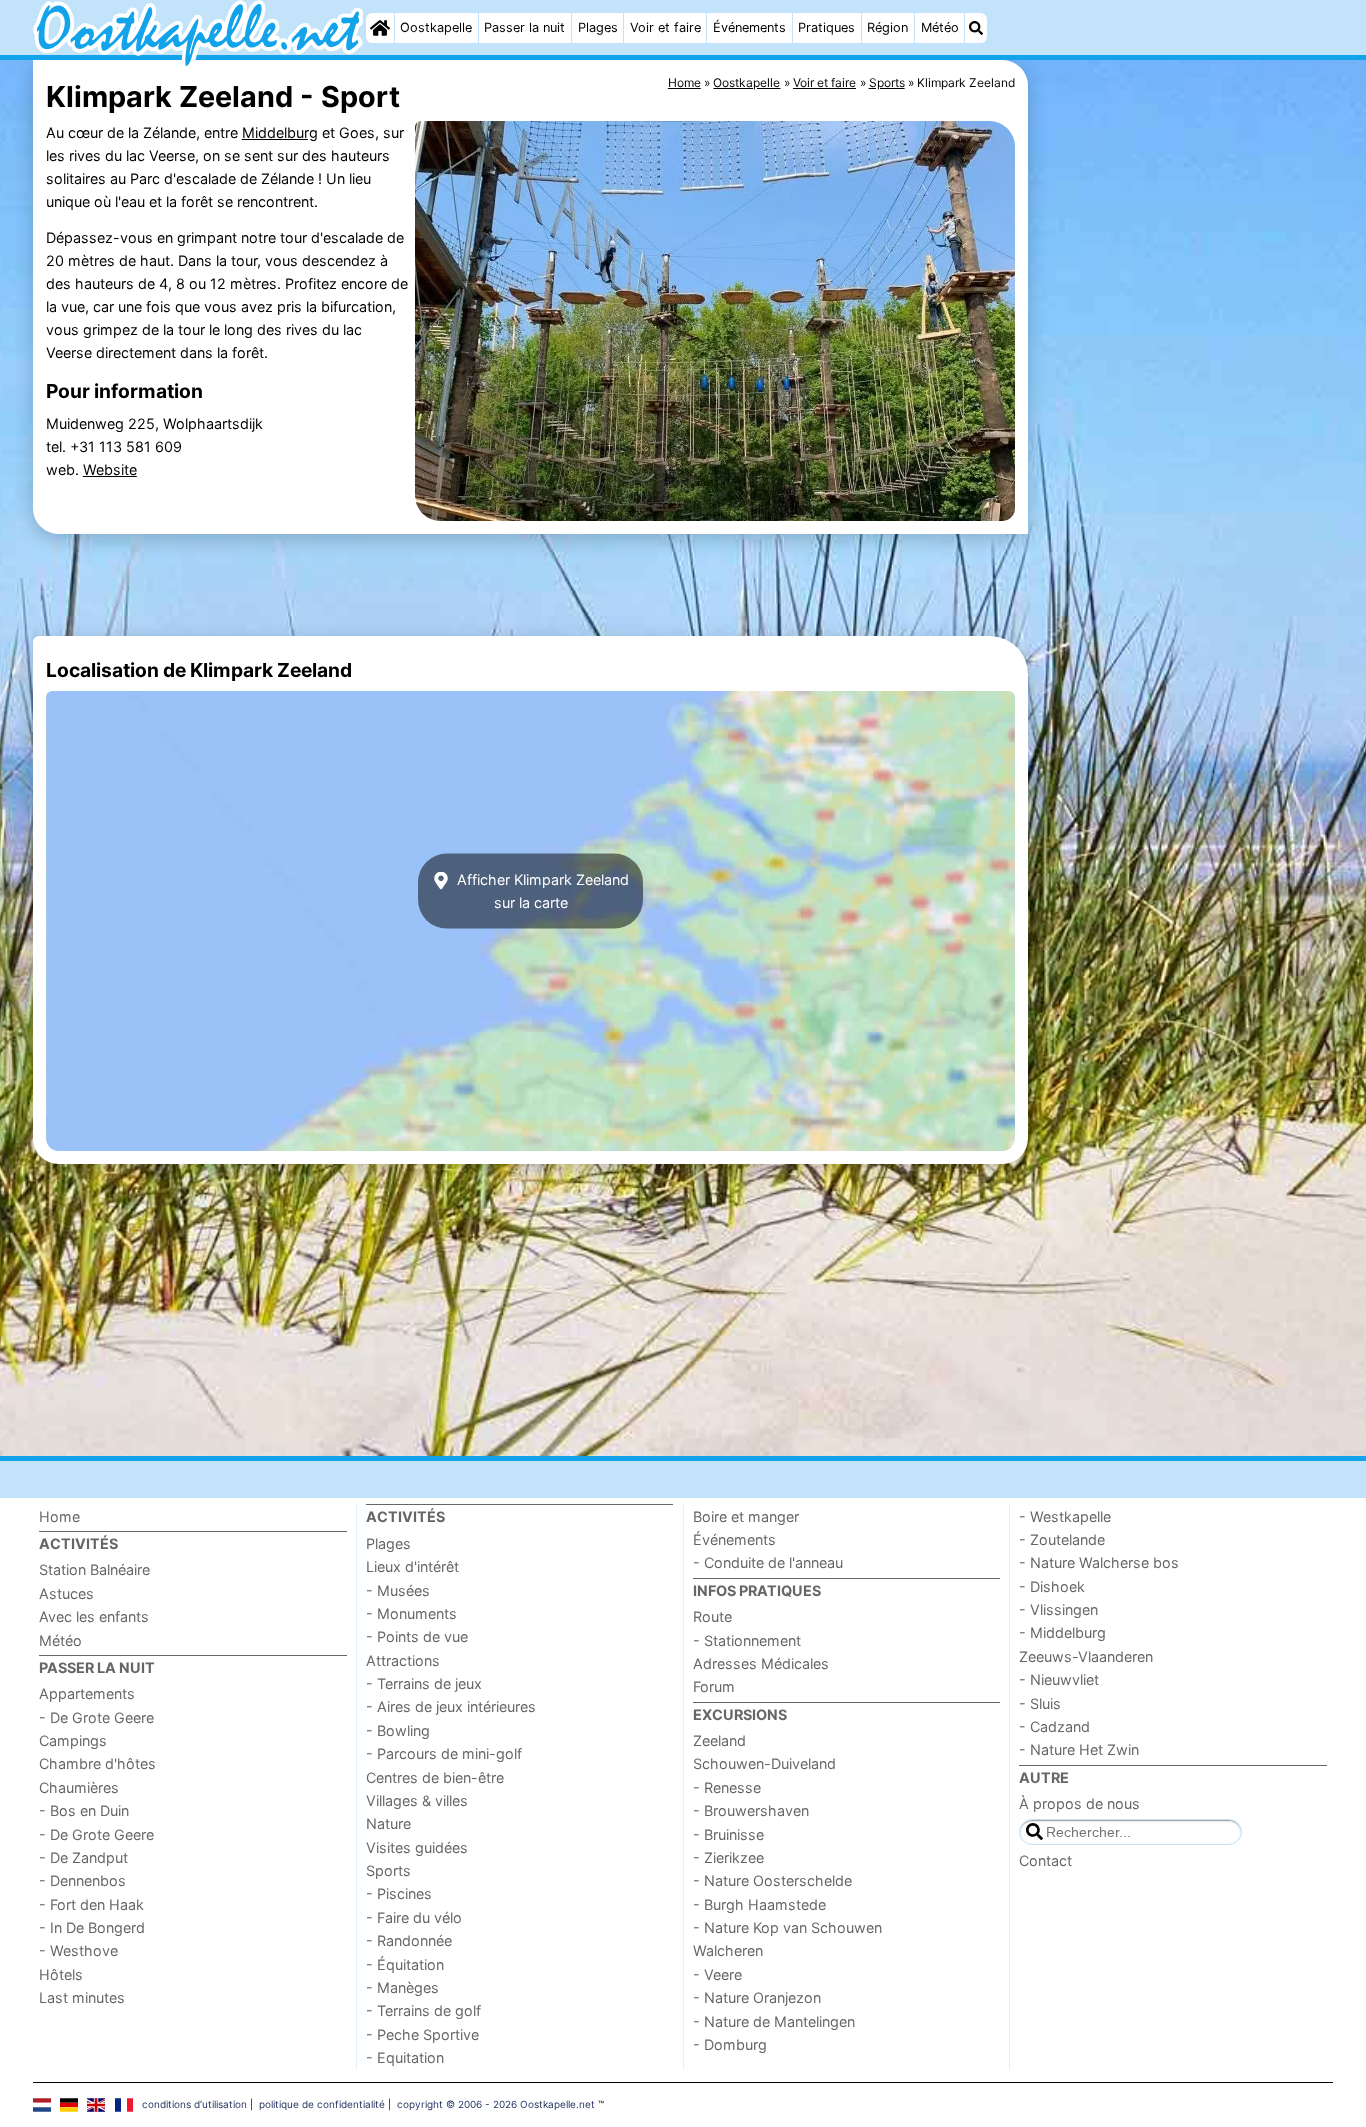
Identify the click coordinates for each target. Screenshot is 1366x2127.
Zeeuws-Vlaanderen (1086, 1656)
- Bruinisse (728, 1834)
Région (887, 27)
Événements (749, 27)
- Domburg (730, 2044)
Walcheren (728, 1950)
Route (712, 1616)
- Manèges (402, 1987)
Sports (388, 1870)
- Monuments (411, 1613)
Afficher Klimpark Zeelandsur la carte (541, 891)
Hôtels (61, 1974)
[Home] (380, 28)
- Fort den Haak (91, 1904)
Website (110, 469)
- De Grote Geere (96, 1717)
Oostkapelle (436, 27)
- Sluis (1040, 1703)
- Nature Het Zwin (1079, 1749)
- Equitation (405, 2057)
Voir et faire (665, 27)
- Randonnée (409, 1940)
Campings (73, 1740)
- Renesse (727, 1787)
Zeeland (719, 1740)
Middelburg (280, 132)
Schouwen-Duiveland (764, 1763)
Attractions (403, 1660)
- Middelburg (1062, 1632)
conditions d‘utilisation (194, 2104)
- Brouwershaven (751, 1810)
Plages (598, 27)
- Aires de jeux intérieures (451, 1706)
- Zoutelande (1062, 1539)
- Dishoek (1052, 1586)
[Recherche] (976, 28)
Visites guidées (417, 1847)
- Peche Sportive (422, 2034)
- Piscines (399, 1893)
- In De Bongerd (92, 1927)
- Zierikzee (728, 1857)
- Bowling (398, 1730)
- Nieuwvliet (1059, 1679)
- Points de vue (417, 1636)
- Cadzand (1054, 1726)
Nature (388, 1823)
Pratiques (826, 27)
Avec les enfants (94, 1616)
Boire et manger (746, 1516)
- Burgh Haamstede (759, 1904)
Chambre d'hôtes (97, 1763)
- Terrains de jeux (424, 1683)
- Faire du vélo (414, 1917)
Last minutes (82, 1997)
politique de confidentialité (322, 2104)
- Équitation (405, 1964)
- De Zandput (83, 1857)
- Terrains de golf (423, 2010)
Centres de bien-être (435, 1777)
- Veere (717, 1974)
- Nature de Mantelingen (774, 2021)
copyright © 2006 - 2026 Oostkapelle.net (496, 2104)
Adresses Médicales (761, 1663)
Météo (940, 27)
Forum (714, 1686)
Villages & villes (417, 1800)
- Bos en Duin (84, 1810)
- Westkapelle (1065, 1516)
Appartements (87, 1693)
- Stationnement (747, 1640)
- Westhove (78, 1950)
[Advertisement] (1183, 520)
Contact (1045, 1860)
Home (59, 1516)
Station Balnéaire (94, 1569)
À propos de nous (1079, 1803)
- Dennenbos (82, 1880)
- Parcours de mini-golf (444, 1753)
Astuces (66, 1593)
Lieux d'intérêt (412, 1566)
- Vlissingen (1058, 1609)
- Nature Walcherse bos (1099, 1562)
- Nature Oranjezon (757, 1997)
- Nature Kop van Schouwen (787, 1927)
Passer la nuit (524, 27)
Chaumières (79, 1787)
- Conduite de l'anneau (768, 1562)
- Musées (398, 1590)
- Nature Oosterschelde (772, 1880)
